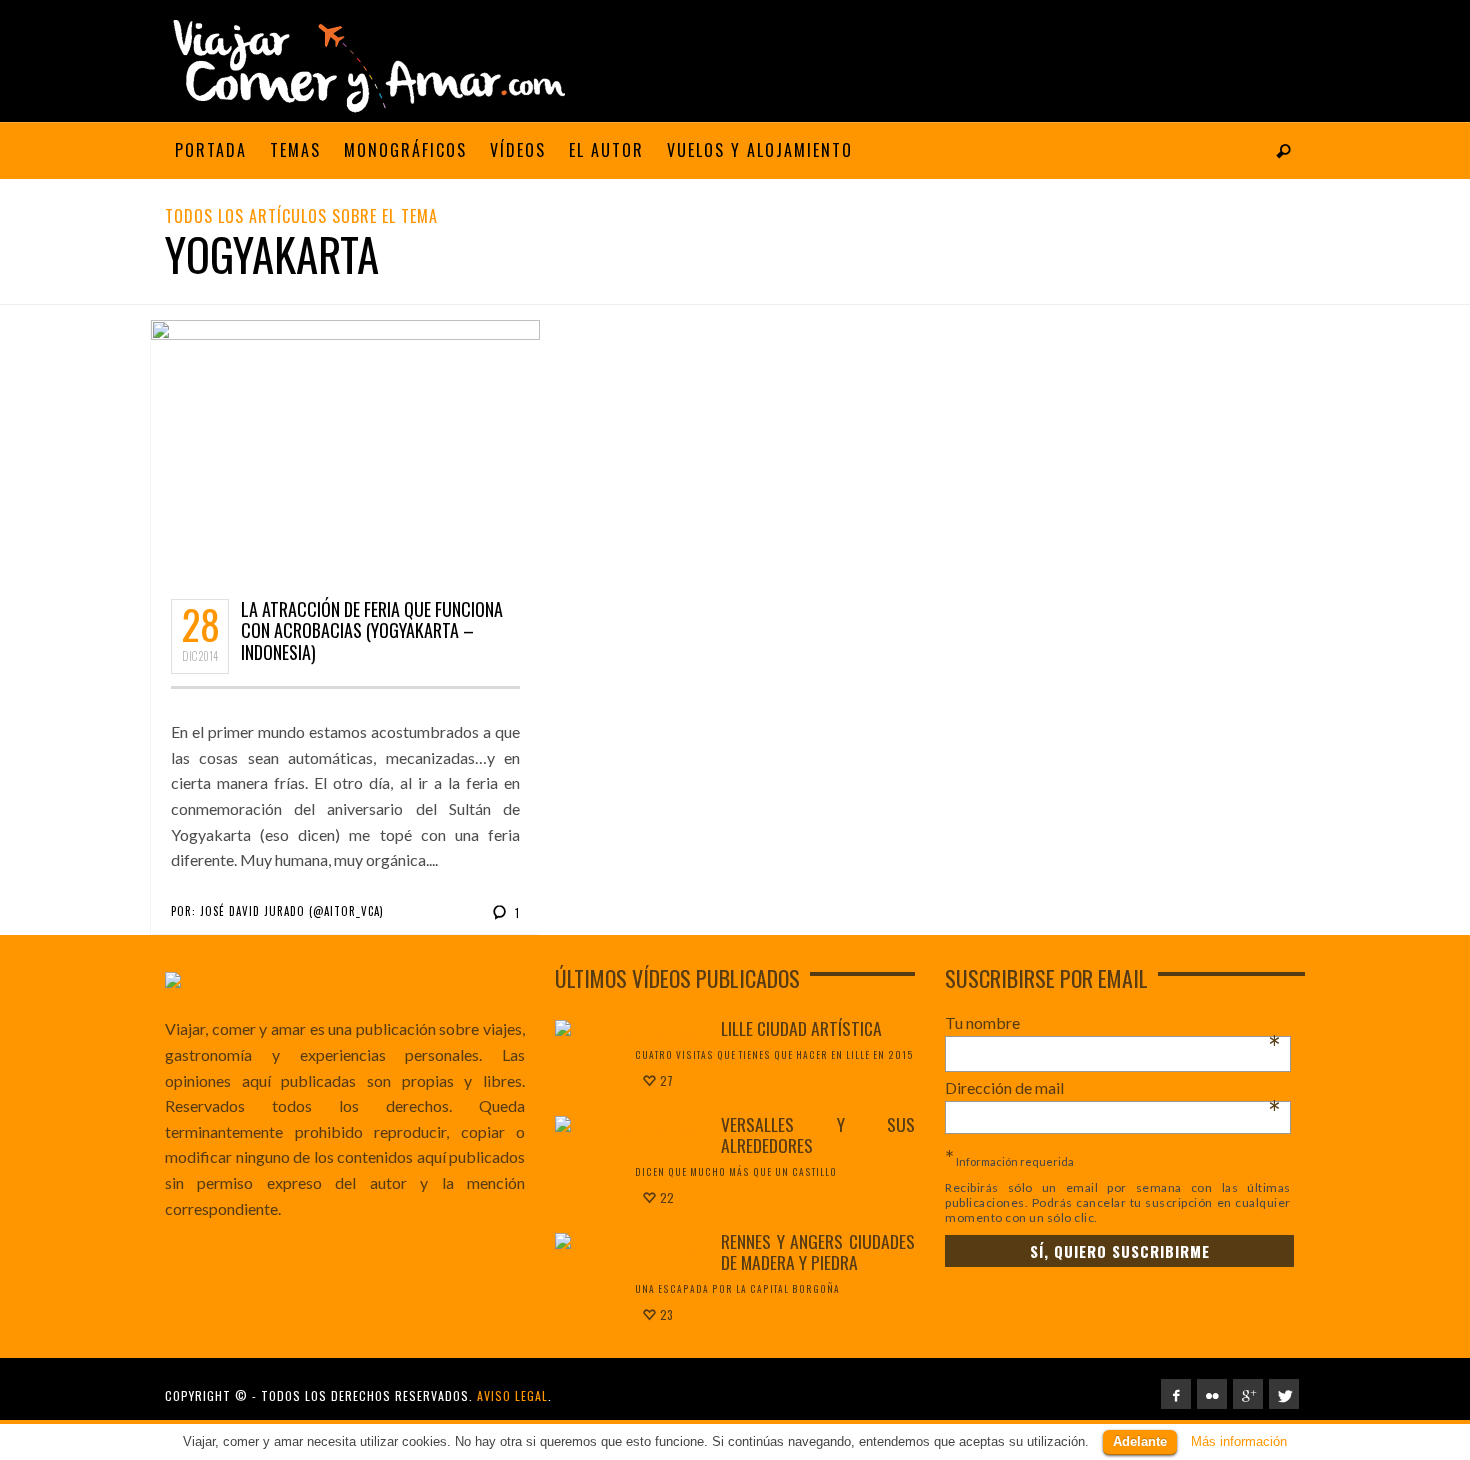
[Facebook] (1176, 1394)
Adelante (1140, 1441)
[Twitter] (1284, 1394)
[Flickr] (1212, 1394)
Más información (1239, 1441)
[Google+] (1248, 1394)
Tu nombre (1113, 1023)
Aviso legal (512, 1395)
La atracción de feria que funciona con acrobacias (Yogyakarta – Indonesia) (372, 630)
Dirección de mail (1113, 1088)
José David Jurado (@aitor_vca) (292, 911)
